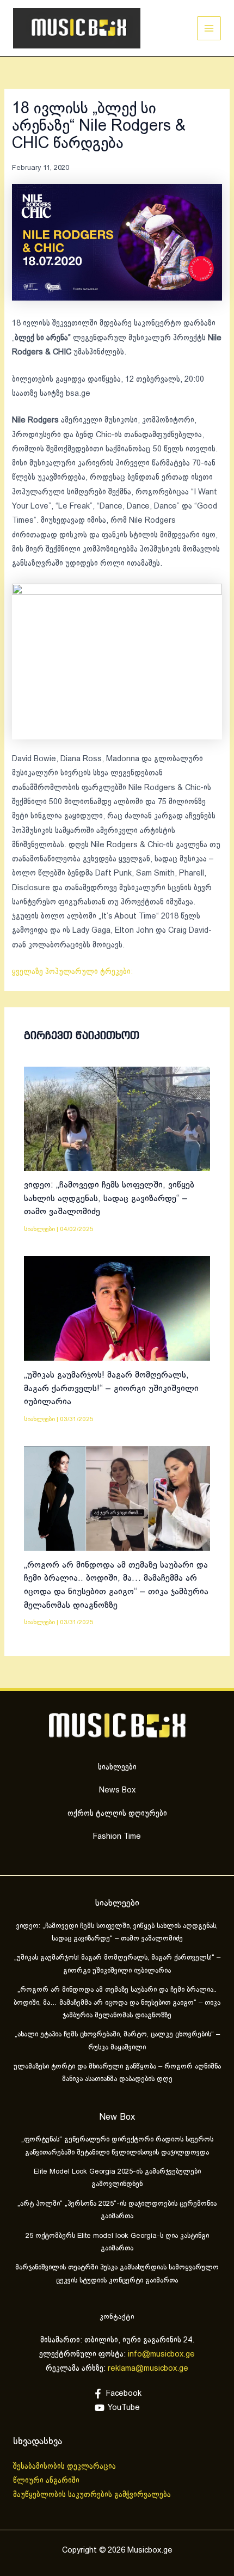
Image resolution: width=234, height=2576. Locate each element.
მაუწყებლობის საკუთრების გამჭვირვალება (92, 2495)
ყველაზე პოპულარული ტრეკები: (72, 972)
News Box (117, 1790)
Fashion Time (117, 1837)
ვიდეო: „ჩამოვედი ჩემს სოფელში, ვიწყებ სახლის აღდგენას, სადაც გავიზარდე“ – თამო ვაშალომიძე (109, 1198)
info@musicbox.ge (161, 2354)
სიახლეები (39, 1229)
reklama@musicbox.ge (148, 2369)
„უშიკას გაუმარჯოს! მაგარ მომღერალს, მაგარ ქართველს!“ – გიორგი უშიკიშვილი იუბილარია (111, 1388)
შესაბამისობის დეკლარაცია (66, 2467)
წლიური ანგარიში (47, 2481)
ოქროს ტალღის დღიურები (117, 1814)
